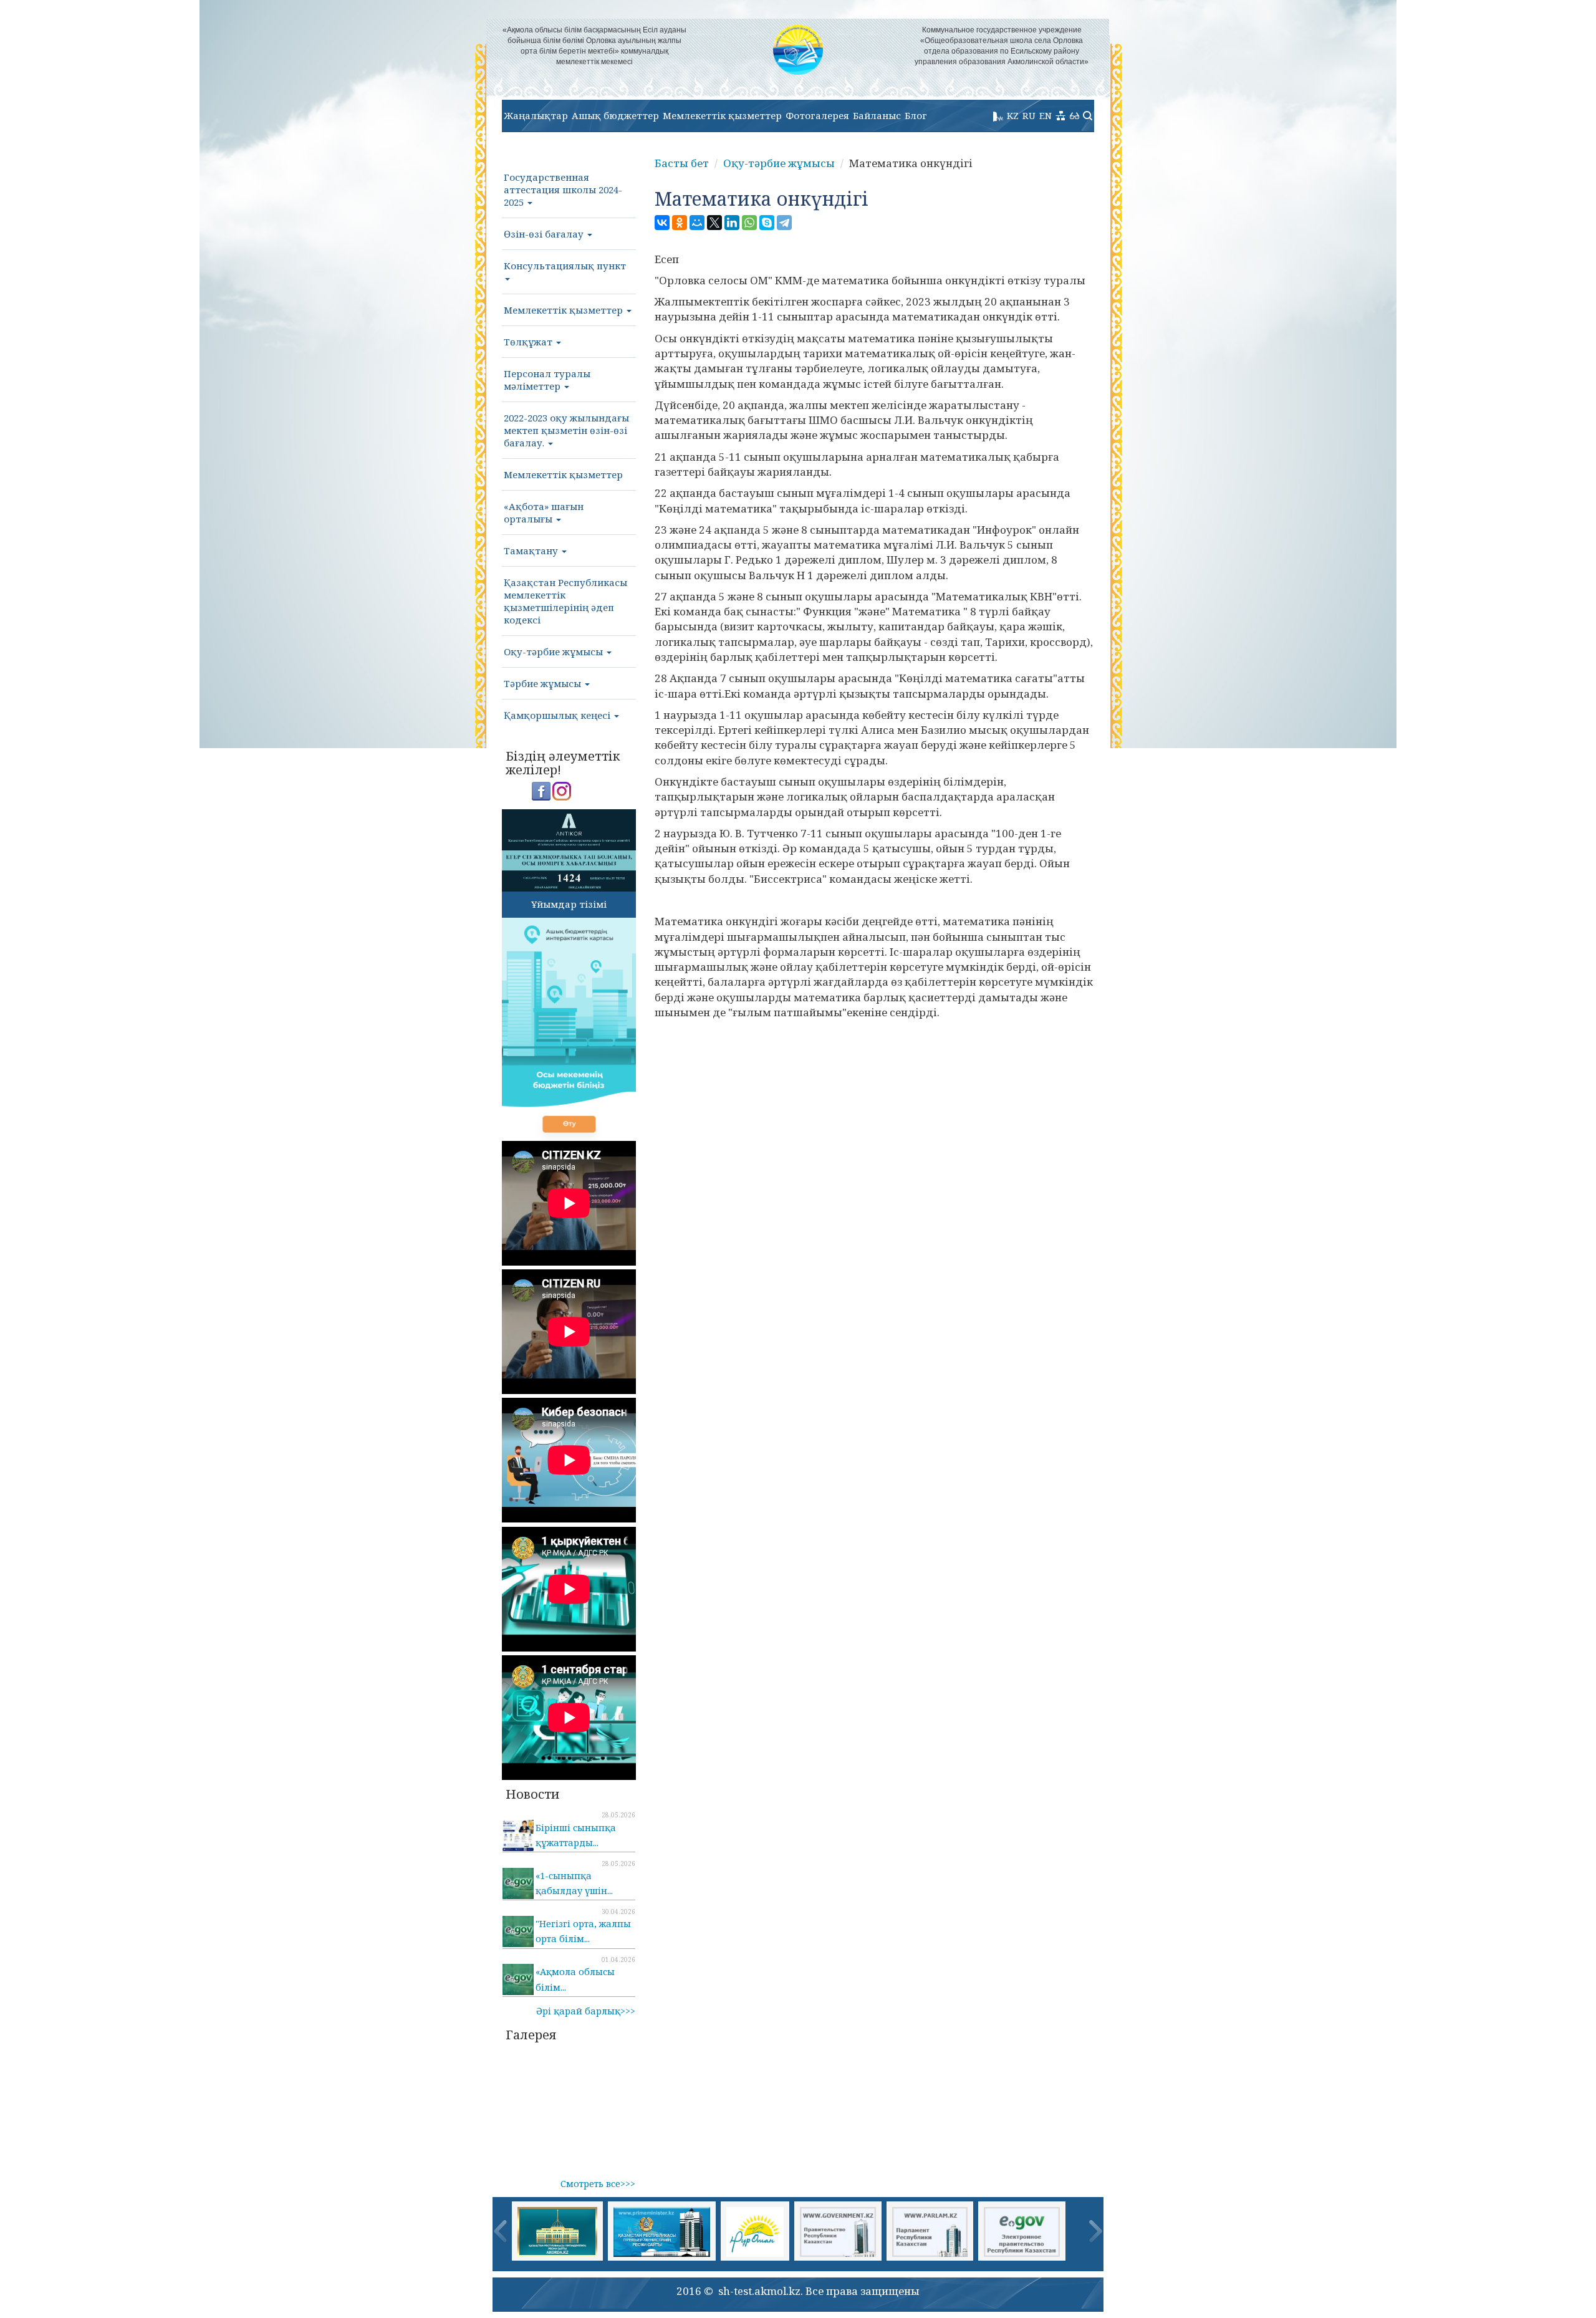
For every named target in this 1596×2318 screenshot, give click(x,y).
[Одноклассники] (680, 223)
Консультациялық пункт (565, 266)
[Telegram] (784, 223)
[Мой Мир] (697, 223)
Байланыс (877, 115)
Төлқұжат (529, 342)
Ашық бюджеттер (615, 115)
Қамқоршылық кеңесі (558, 715)
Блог (916, 115)
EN (1046, 115)
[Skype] (767, 223)
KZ (1013, 115)
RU (1029, 115)
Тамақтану (532, 551)
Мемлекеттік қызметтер (722, 115)
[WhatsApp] (749, 223)
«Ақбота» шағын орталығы (544, 512)
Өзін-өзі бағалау (545, 234)
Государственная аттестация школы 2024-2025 (563, 190)
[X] (714, 223)
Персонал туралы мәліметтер (547, 380)
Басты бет (682, 163)
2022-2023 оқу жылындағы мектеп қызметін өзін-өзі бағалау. (566, 430)
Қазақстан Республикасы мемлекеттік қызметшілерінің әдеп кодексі (565, 601)
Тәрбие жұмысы (544, 683)
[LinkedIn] (732, 223)
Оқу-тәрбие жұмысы (555, 652)
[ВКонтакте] (662, 223)
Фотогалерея (817, 115)
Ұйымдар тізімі (569, 904)
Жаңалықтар (536, 115)
